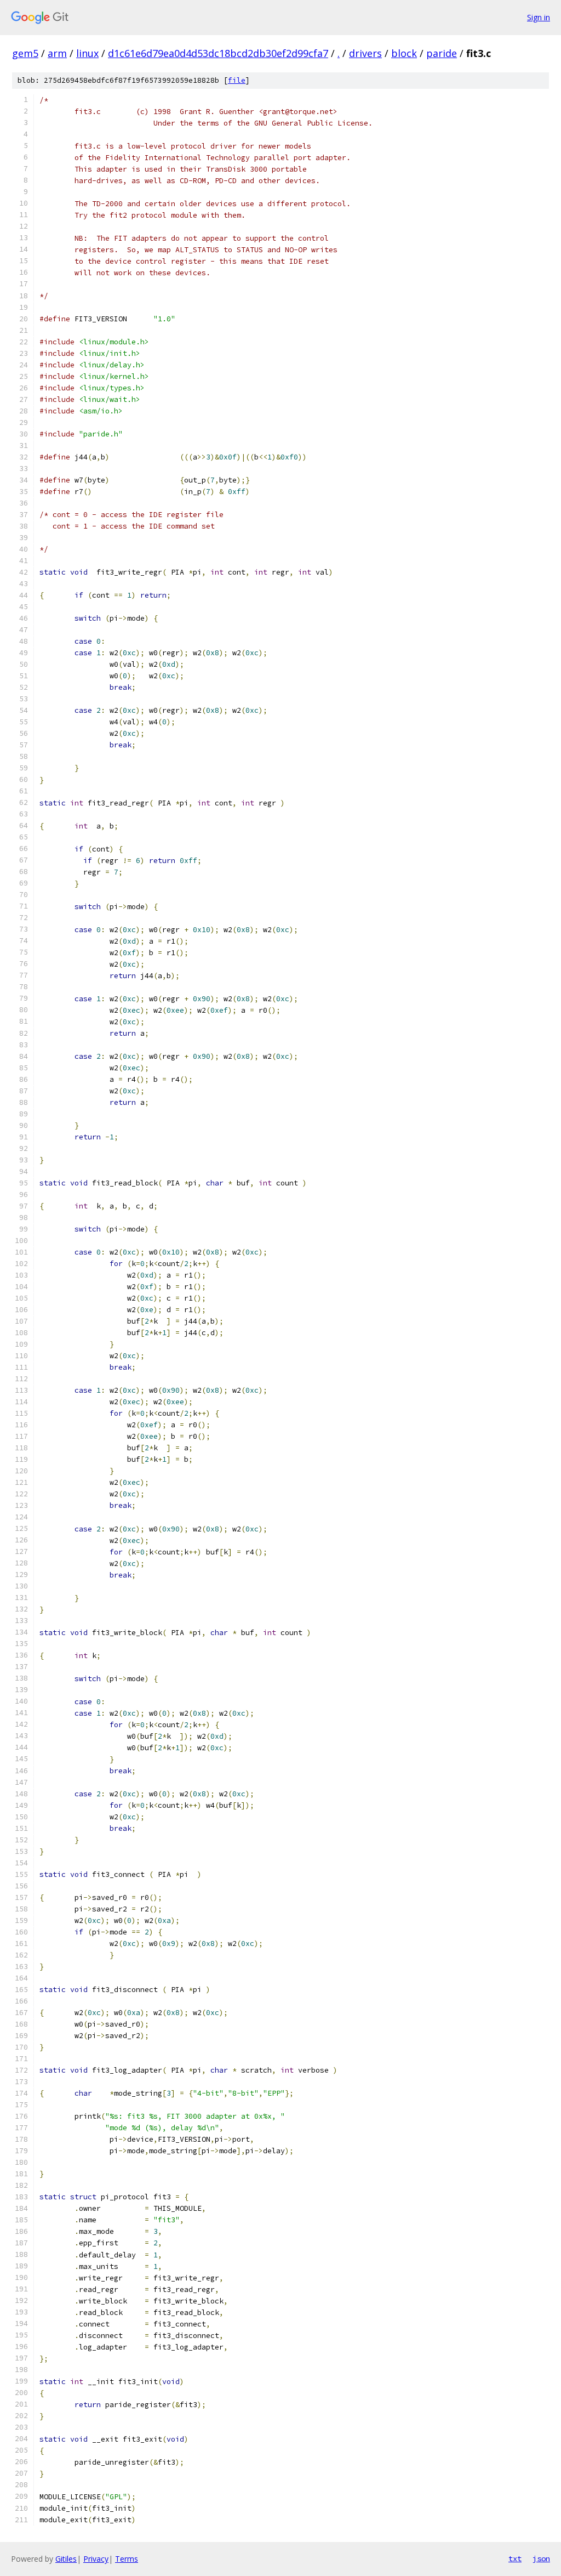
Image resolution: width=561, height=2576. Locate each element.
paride (442, 53)
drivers (365, 53)
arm (57, 53)
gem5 (25, 53)
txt (515, 2558)
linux (87, 53)
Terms (127, 2559)
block (404, 53)
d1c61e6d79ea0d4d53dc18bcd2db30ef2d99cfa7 (218, 53)
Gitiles (66, 2559)
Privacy (96, 2559)
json (541, 2558)
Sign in (539, 17)
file (237, 80)
